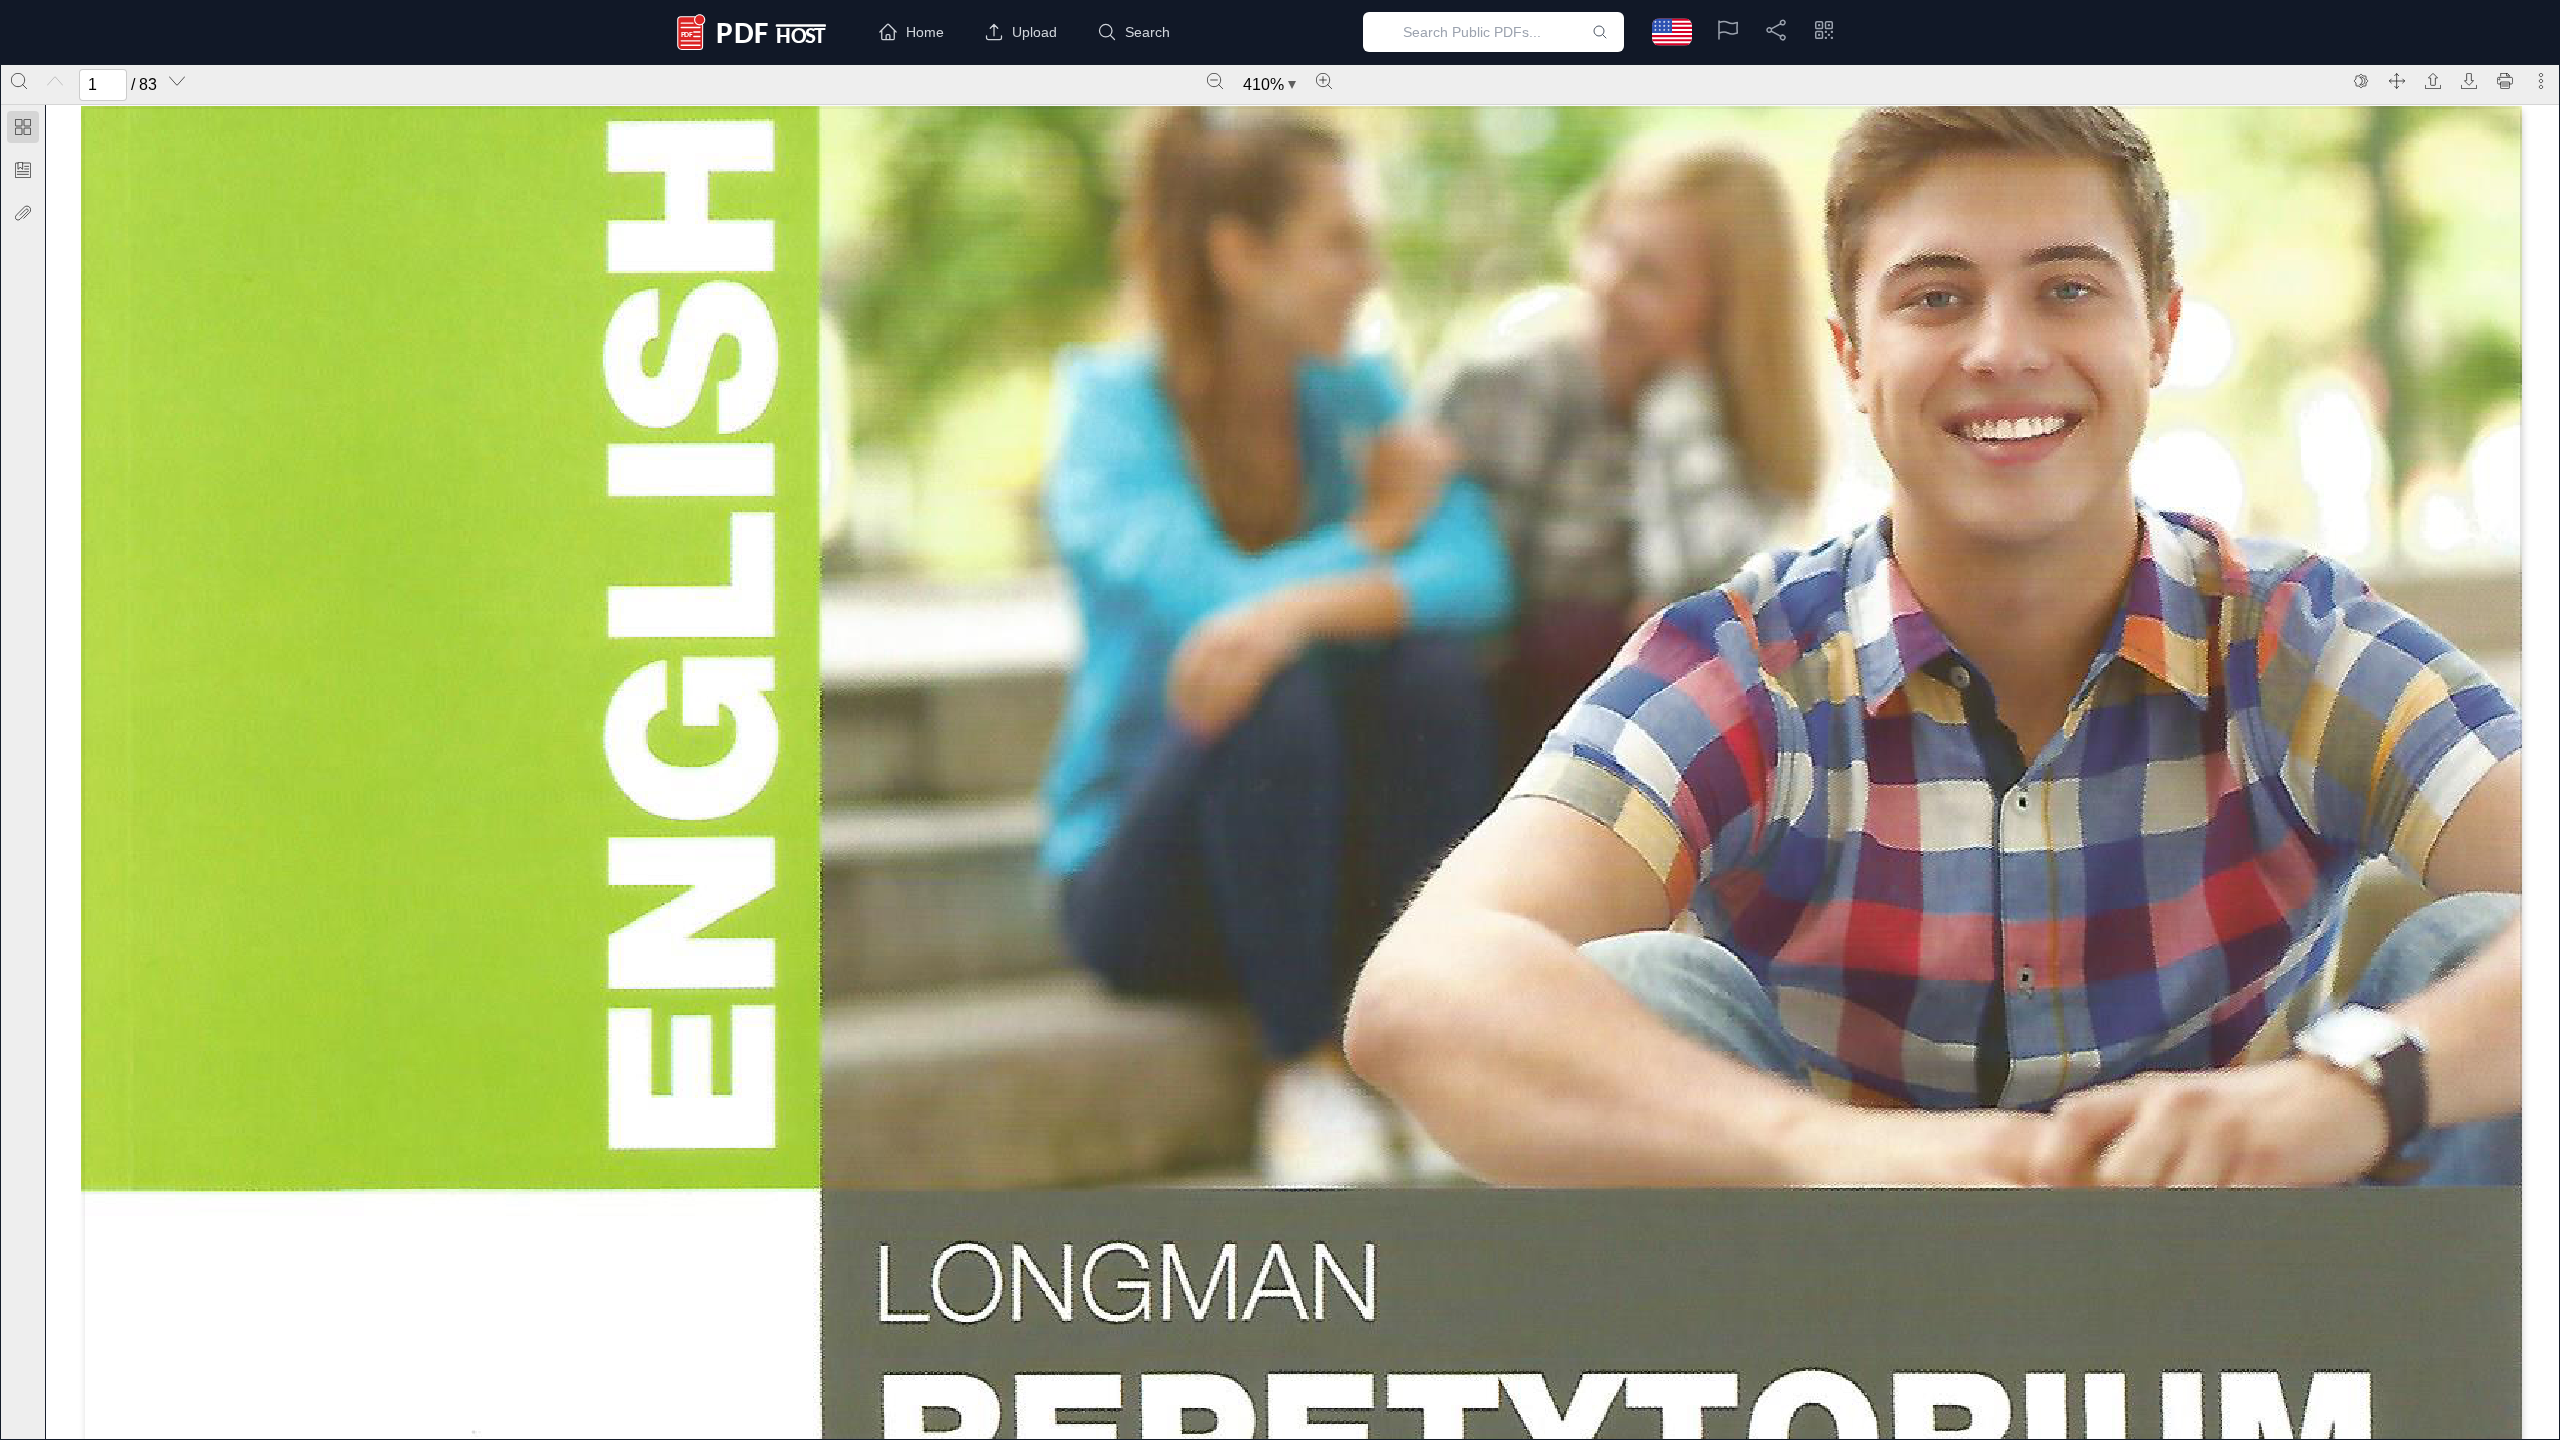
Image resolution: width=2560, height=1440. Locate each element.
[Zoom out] (1215, 81)
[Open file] (2433, 81)
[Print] (2505, 81)
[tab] (23, 130)
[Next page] (177, 81)
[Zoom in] (1324, 81)
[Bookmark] (23, 170)
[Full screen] (2397, 81)
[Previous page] (55, 81)
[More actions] (2541, 81)
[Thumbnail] (23, 127)
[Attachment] (23, 213)
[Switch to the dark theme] (2361, 81)
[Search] (19, 81)
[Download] (2469, 81)
